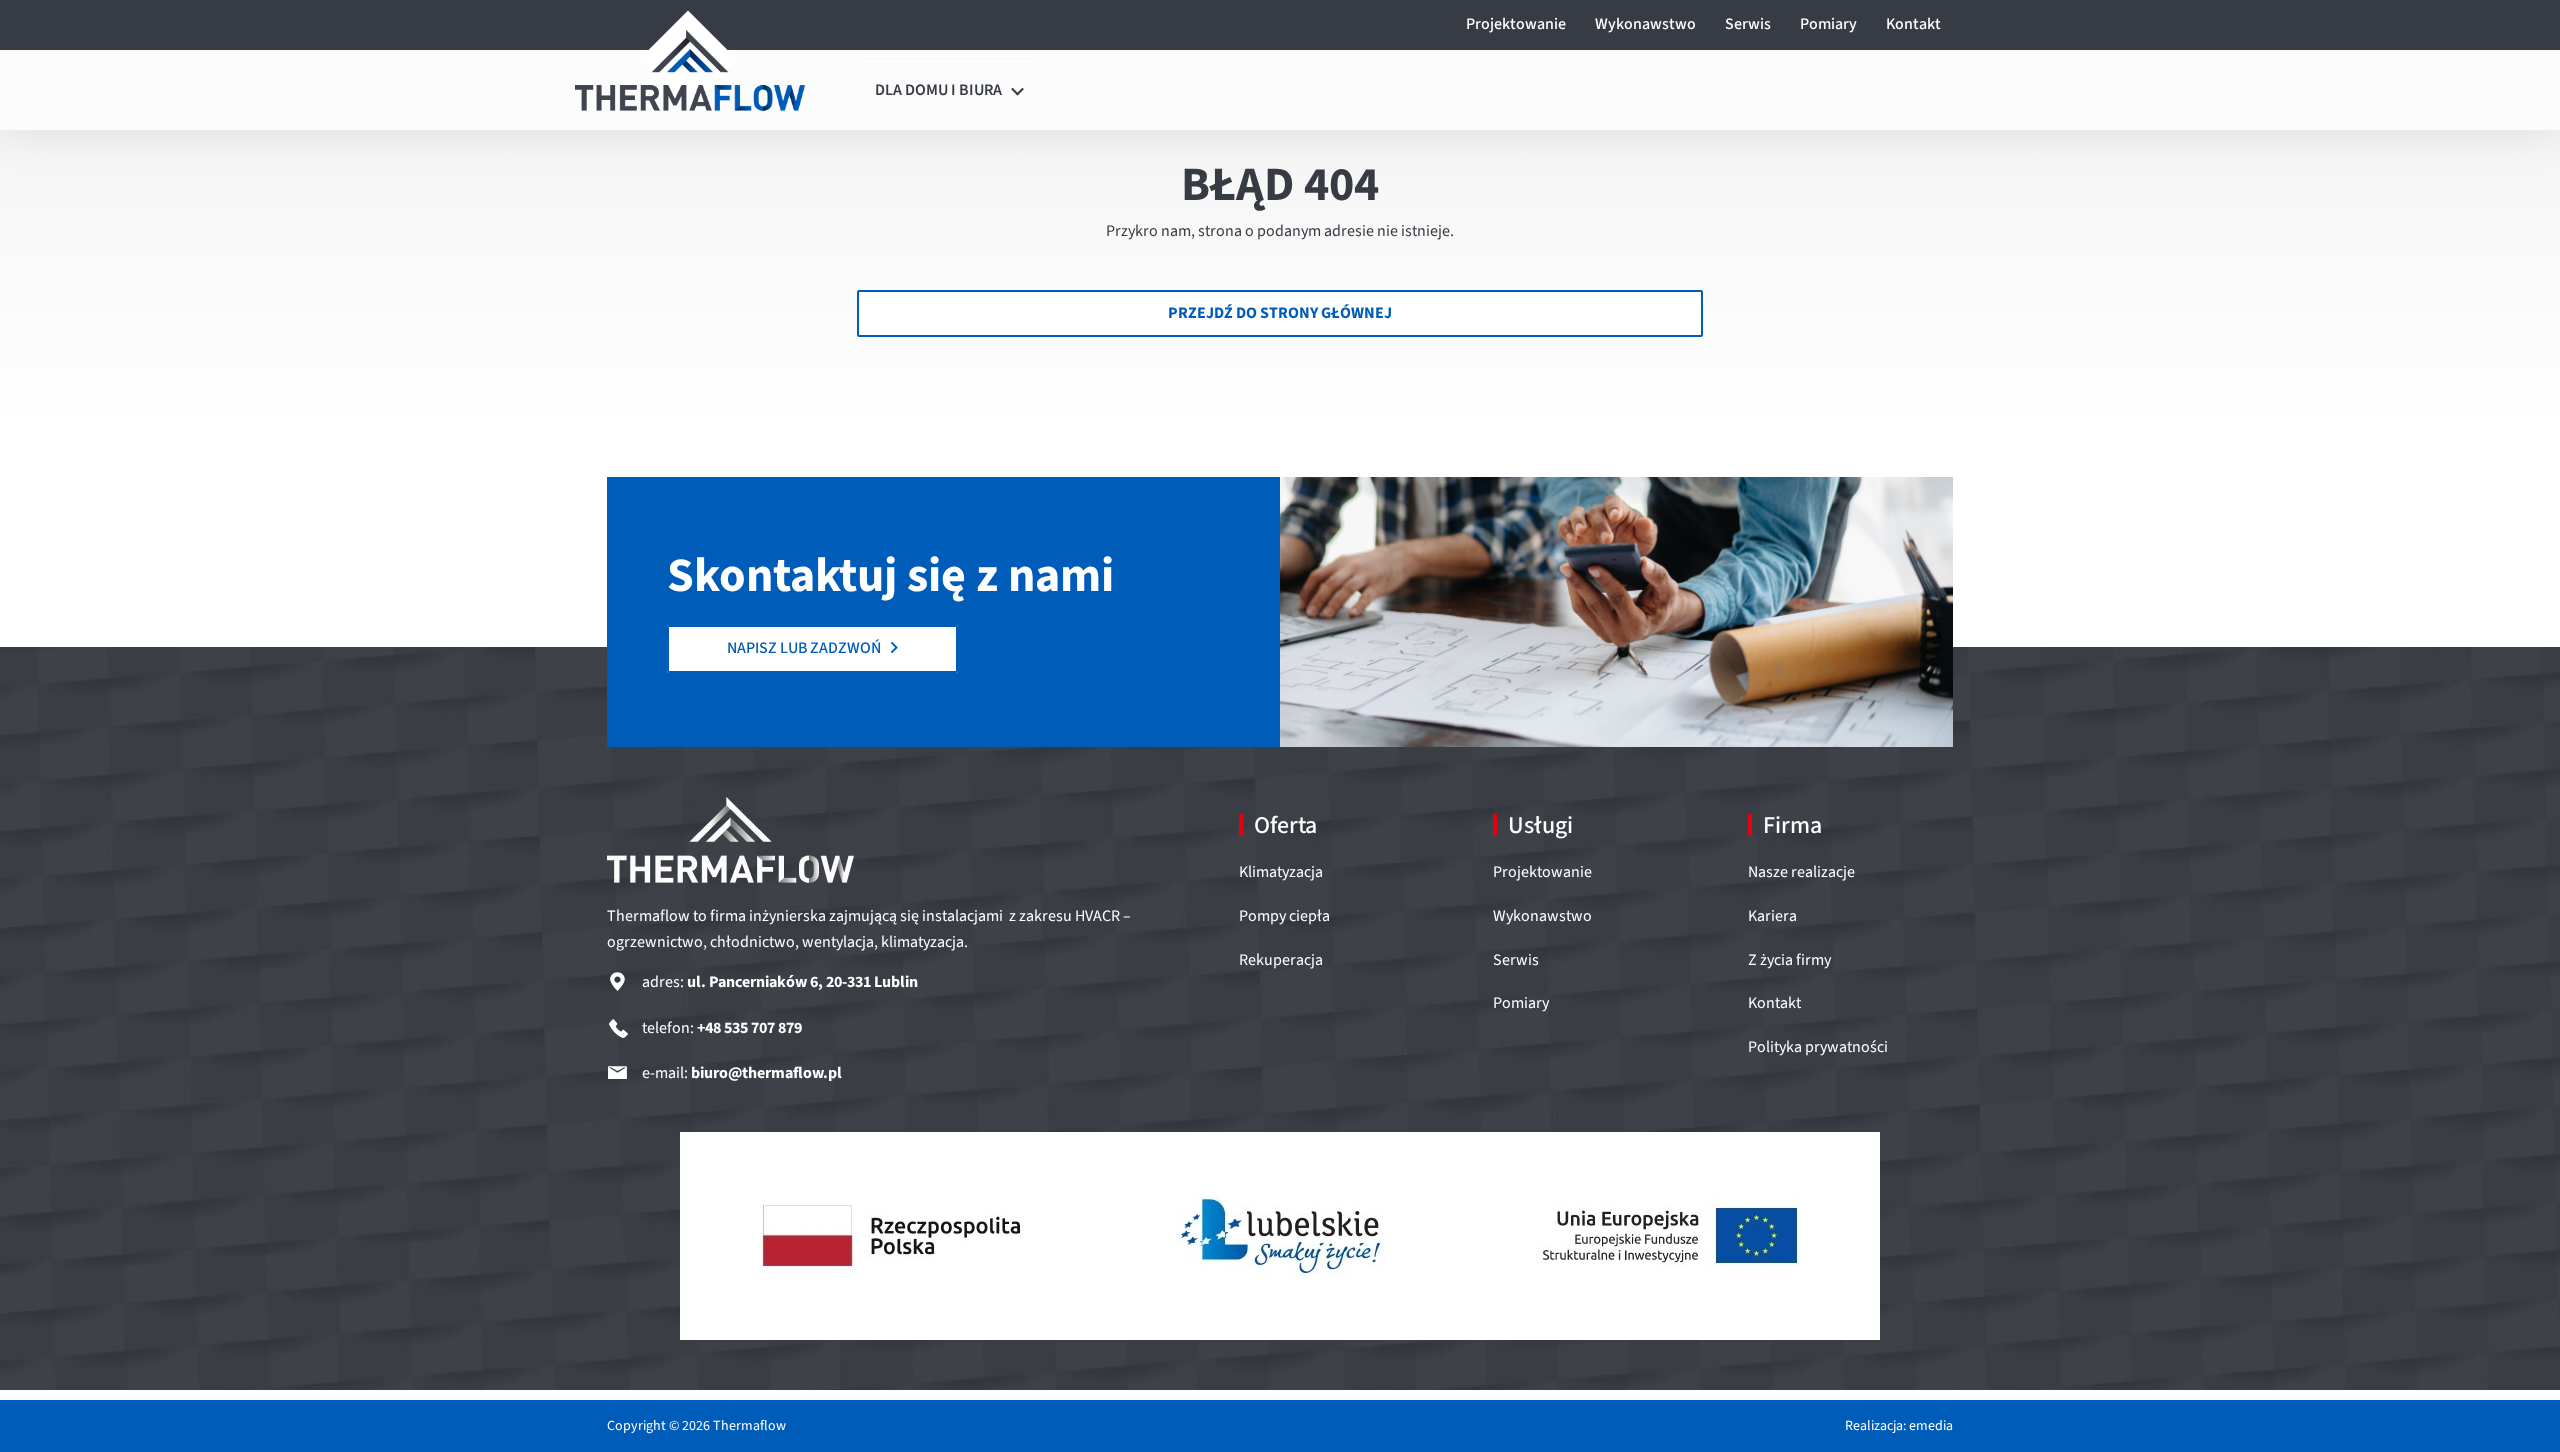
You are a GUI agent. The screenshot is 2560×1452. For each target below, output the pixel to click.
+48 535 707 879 (749, 1028)
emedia (1931, 1426)
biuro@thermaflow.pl (766, 1073)
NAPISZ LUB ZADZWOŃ (805, 648)
